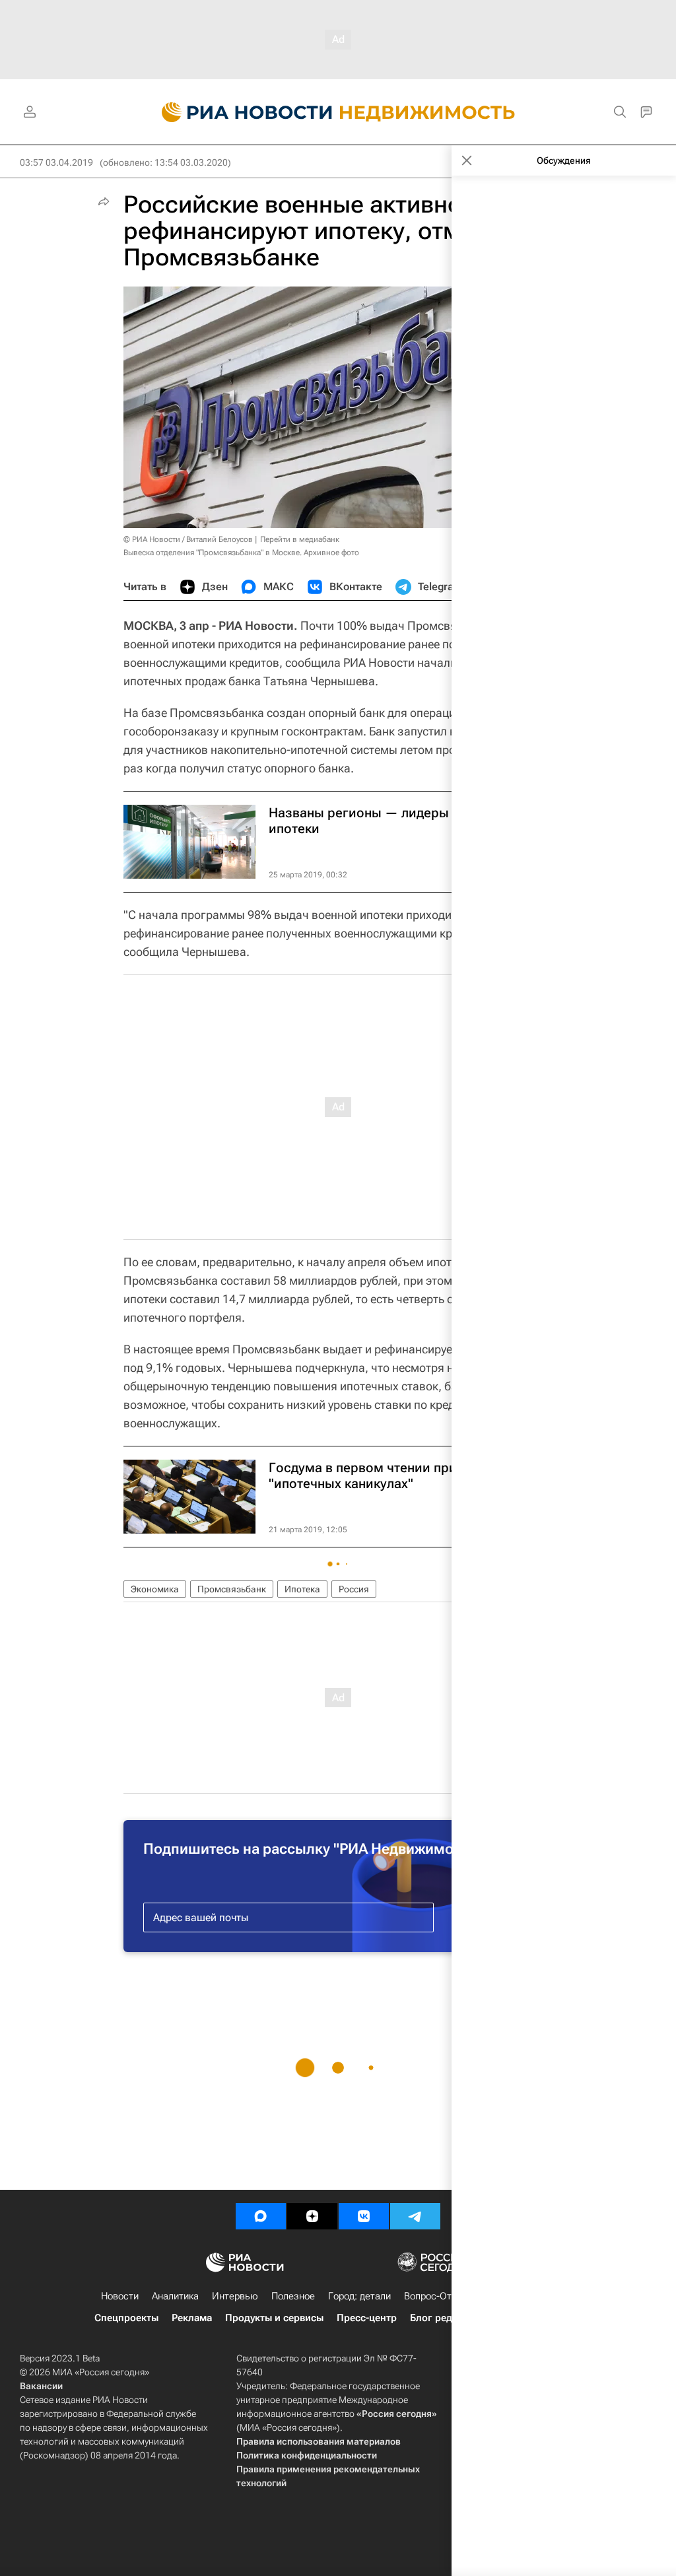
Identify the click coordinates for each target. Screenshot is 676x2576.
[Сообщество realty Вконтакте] (364, 2216)
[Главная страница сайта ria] (239, 112)
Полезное (293, 2296)
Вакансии (41, 2386)
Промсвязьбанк (232, 1589)
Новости (120, 2296)
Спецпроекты (126, 2318)
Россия (354, 1589)
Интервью (235, 2296)
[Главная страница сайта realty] (338, 112)
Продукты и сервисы (274, 2318)
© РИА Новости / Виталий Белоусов (188, 539)
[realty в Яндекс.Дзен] (312, 2216)
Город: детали (359, 2296)
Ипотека (302, 1589)
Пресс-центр (367, 2318)
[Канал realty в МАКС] (261, 2216)
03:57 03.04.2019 (56, 162)
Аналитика (175, 2296)
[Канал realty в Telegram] (415, 2216)
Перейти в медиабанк (300, 539)
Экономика (155, 1589)
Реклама (192, 2318)
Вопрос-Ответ (435, 2296)
